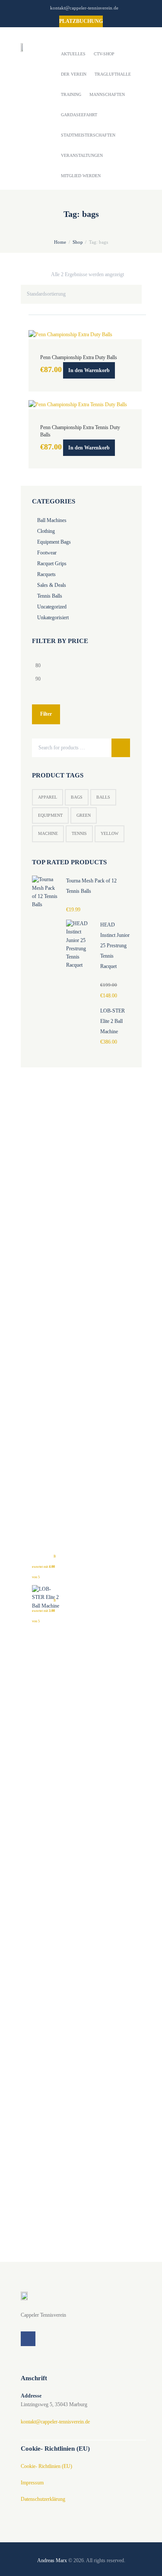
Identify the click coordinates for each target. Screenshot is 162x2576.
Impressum (32, 2483)
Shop (78, 242)
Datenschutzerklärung (43, 2499)
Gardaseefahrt (79, 115)
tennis (79, 833)
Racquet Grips (52, 564)
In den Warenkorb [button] (89, 370)
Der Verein (74, 74)
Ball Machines (52, 520)
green (84, 815)
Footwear (47, 553)
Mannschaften (107, 94)
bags (77, 797)
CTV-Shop (104, 54)
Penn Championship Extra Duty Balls (79, 357)
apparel (48, 797)
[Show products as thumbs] (132, 274)
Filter (46, 714)
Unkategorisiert (53, 618)
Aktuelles (73, 54)
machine (48, 833)
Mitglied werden (81, 176)
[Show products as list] (139, 274)
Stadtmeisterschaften (88, 135)
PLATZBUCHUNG (81, 21)
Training (71, 94)
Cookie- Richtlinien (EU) (46, 2466)
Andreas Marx (52, 2560)
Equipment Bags (54, 542)
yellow (110, 833)
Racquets (46, 574)
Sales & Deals (52, 585)
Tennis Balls (50, 596)
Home (60, 242)
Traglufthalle (113, 74)
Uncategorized (52, 607)
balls (103, 797)
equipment (50, 815)
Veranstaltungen (82, 155)
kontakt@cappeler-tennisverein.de (84, 8)
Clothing (46, 531)
